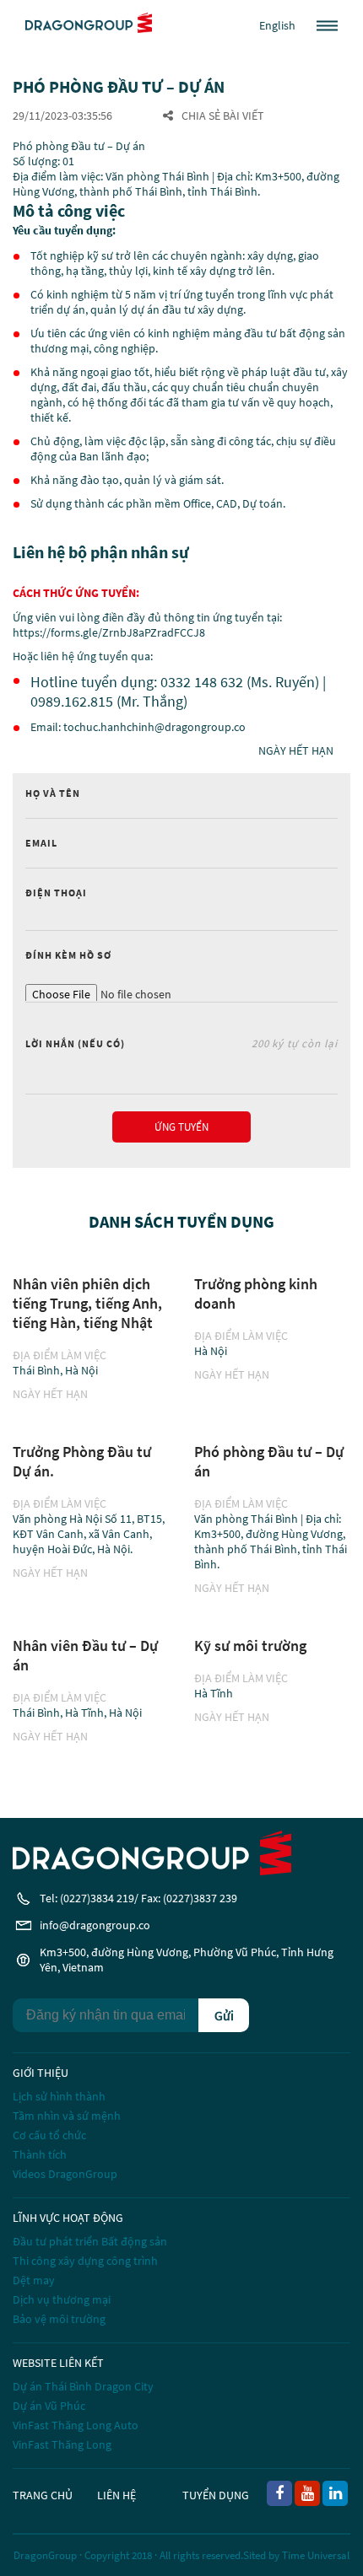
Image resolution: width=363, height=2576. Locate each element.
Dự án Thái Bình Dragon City (83, 2386)
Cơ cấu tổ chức (49, 2135)
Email (41, 843)
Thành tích (40, 2154)
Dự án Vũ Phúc (49, 2406)
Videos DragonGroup (65, 2174)
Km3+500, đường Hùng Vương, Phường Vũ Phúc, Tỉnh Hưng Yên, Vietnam (187, 1960)
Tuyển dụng (216, 2495)
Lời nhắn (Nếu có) (181, 1043)
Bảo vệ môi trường (59, 2319)
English (277, 25)
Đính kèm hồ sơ (68, 955)
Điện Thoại (56, 893)
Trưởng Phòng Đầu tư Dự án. (82, 1461)
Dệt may (34, 2280)
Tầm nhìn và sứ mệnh (67, 2116)
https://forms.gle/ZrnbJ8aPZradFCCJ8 (109, 632)
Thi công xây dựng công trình (85, 2261)
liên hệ (116, 2495)
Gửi (224, 2015)
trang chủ (43, 2495)
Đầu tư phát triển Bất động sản (90, 2241)
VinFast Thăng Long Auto (76, 2425)
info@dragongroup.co (95, 1925)
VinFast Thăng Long (62, 2444)
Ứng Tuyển (181, 1127)
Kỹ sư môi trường (250, 1646)
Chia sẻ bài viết (223, 116)
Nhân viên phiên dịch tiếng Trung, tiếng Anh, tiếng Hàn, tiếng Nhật (87, 1303)
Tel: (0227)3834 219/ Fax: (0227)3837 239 (138, 1898)
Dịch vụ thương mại (62, 2299)
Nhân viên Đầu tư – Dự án (85, 1655)
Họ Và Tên (53, 793)
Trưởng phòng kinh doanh (256, 1293)
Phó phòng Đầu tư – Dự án (269, 1461)
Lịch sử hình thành (59, 2096)
